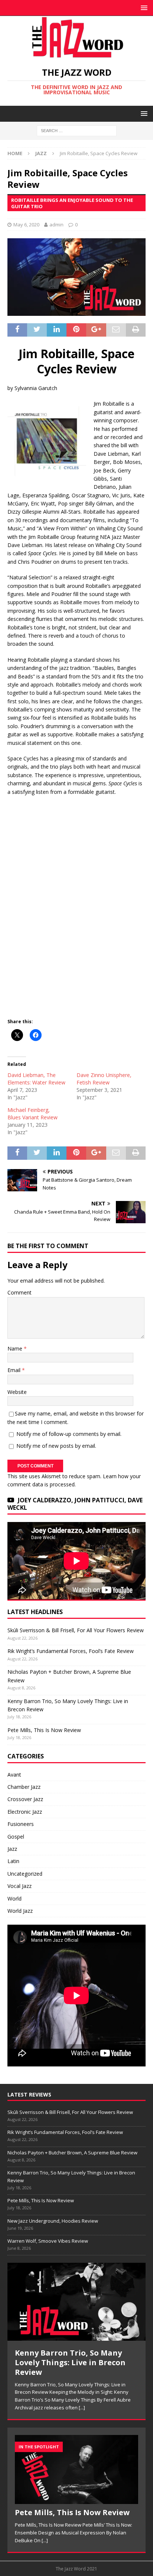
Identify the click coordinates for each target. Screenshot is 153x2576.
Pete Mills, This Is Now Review (44, 1730)
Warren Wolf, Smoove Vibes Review (48, 2241)
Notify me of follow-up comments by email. (69, 1434)
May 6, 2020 (26, 225)
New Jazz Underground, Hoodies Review (53, 2221)
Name (16, 1348)
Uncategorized (25, 1874)
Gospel (16, 1837)
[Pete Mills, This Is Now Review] (76, 2470)
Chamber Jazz (24, 1787)
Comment (19, 1292)
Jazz (12, 1849)
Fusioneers (21, 1824)
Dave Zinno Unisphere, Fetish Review (104, 1079)
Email (15, 1370)
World (14, 1899)
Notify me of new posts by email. (56, 1446)
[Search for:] (77, 130)
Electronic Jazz (25, 1812)
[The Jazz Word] (76, 54)
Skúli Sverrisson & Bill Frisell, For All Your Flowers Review (76, 1630)
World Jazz (20, 1911)
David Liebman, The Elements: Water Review (36, 1079)
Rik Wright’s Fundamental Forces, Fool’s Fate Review (71, 1651)
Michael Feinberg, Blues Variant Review (32, 1114)
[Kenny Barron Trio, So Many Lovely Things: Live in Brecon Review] (76, 2302)
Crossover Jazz (25, 1799)
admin (56, 225)
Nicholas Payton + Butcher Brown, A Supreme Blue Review (72, 2153)
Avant (14, 1775)
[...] (82, 2408)
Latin (13, 1861)
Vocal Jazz (19, 1886)
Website (17, 1392)
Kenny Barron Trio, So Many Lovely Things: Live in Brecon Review (70, 2362)
